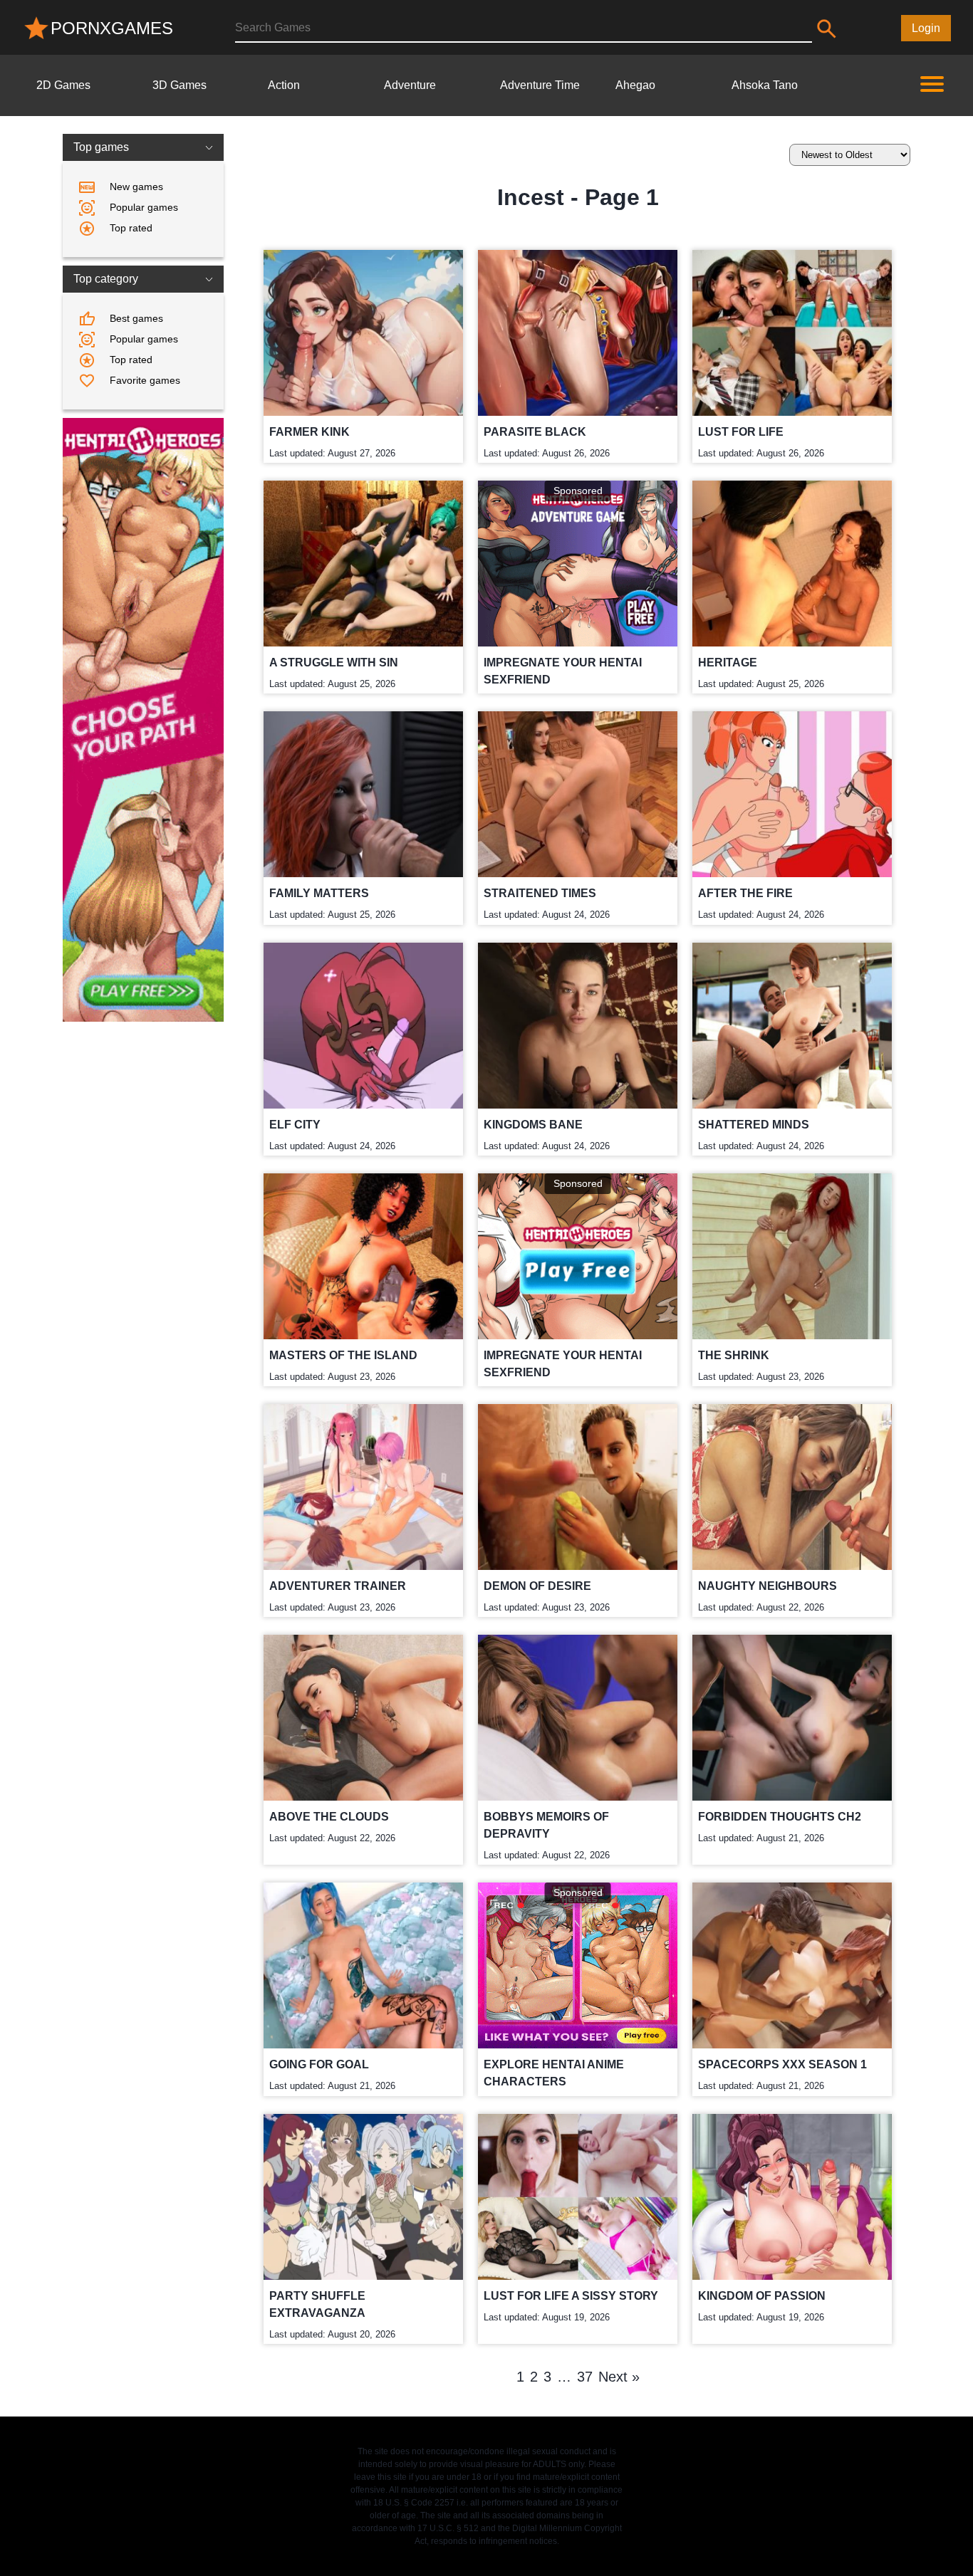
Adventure (410, 85)
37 (585, 2377)
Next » (619, 2377)
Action (284, 85)
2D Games (63, 85)
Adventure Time (540, 85)
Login (926, 28)
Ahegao (635, 85)
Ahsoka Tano (765, 85)
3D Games (179, 85)
